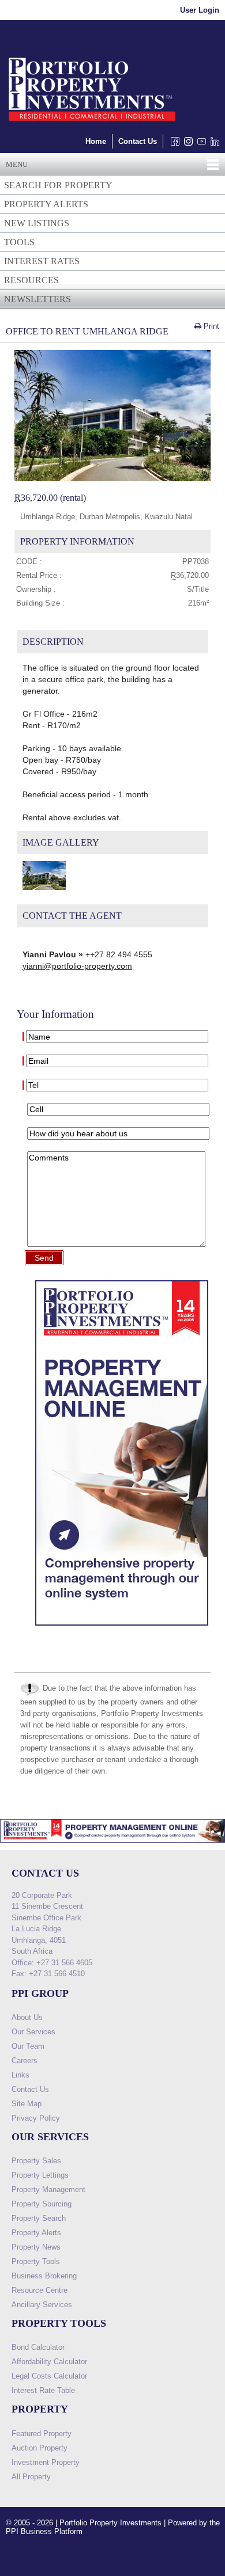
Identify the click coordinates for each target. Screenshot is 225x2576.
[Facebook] (173, 144)
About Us (27, 2017)
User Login (200, 10)
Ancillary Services (42, 2305)
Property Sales (36, 2161)
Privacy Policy (36, 2118)
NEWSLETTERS (37, 299)
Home (96, 141)
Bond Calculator (38, 2347)
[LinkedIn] (213, 144)
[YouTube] (199, 144)
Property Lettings (40, 2175)
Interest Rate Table (43, 2390)
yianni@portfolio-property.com (77, 966)
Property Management (48, 2189)
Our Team (28, 2046)
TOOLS (19, 242)
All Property (31, 2477)
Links (20, 2075)
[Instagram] (186, 144)
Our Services (33, 2032)
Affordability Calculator (49, 2362)
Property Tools (36, 2261)
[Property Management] (122, 1628)
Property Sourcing (42, 2204)
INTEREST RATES (42, 261)
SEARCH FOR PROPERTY (58, 185)
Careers (25, 2061)
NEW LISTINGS (37, 223)
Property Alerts (36, 2233)
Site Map (27, 2104)
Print (210, 326)
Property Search (39, 2218)
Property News (36, 2247)
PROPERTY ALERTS (46, 204)
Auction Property (40, 2448)
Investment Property (46, 2462)
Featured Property (42, 2434)
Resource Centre (40, 2290)
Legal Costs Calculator (49, 2376)
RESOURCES (31, 280)
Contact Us (138, 141)
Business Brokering (44, 2276)
